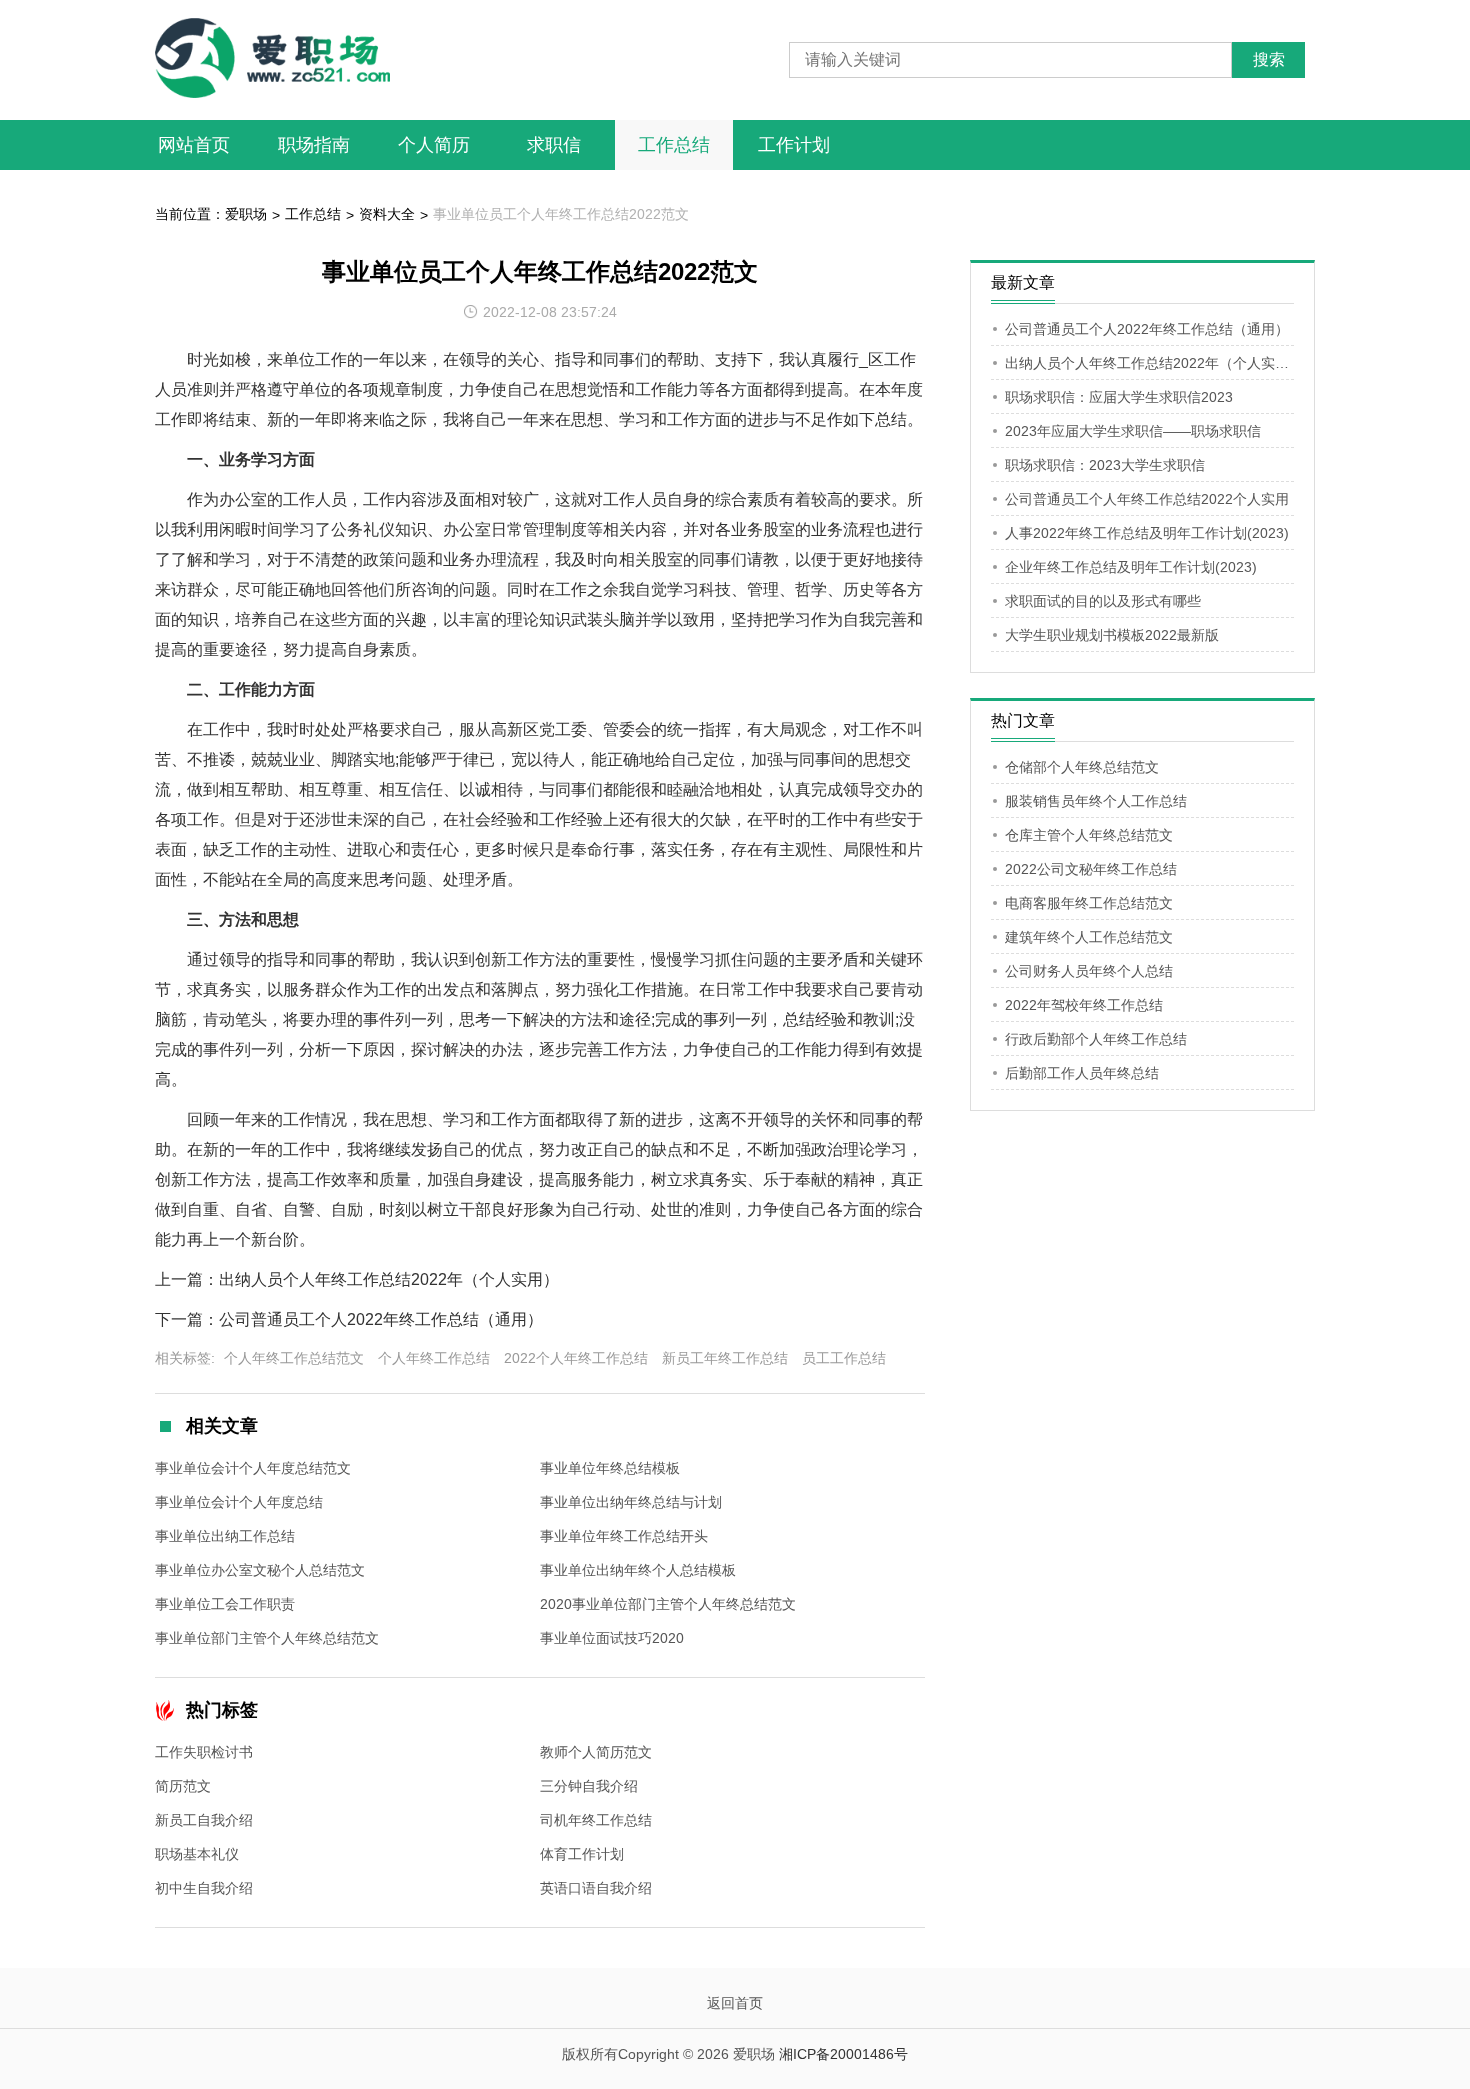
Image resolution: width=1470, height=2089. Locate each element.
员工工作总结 (844, 1358)
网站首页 (194, 145)
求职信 (554, 145)
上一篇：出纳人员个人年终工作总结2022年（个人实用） (357, 1279)
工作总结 (674, 145)
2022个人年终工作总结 (576, 1358)
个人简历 (434, 145)
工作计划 (794, 145)
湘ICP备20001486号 (843, 2054)
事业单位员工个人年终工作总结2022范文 (561, 214)
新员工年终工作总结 (725, 1358)
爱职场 (246, 214)
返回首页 (735, 2003)
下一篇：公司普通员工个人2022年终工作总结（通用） (349, 1319)
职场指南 (314, 145)
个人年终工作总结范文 (294, 1358)
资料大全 (387, 214)
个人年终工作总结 (434, 1358)
